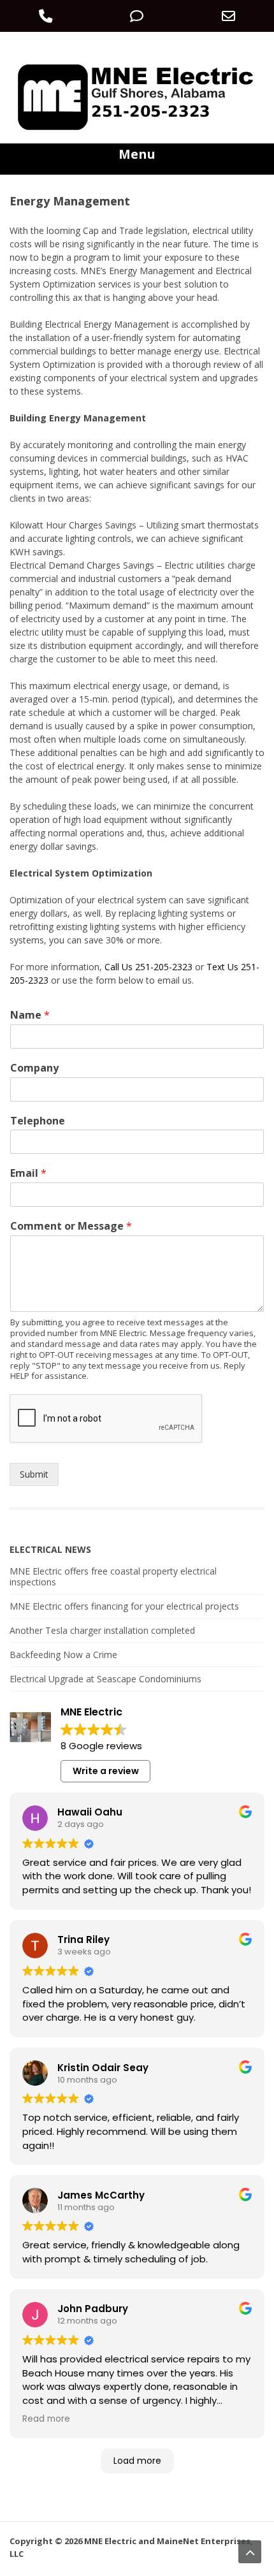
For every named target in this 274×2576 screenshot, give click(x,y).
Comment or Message (71, 1226)
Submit (34, 1474)
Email (28, 1173)
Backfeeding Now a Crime (63, 1655)
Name (30, 1015)
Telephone (38, 1121)
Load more (137, 2461)
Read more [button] (46, 2419)
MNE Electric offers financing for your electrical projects (124, 1606)
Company (34, 1068)
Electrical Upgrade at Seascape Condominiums (105, 1679)
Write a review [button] (106, 1771)
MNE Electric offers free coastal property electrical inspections (113, 1576)
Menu (137, 154)
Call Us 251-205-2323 (148, 967)
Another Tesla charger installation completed (102, 1630)
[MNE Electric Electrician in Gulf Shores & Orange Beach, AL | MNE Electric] (137, 130)
